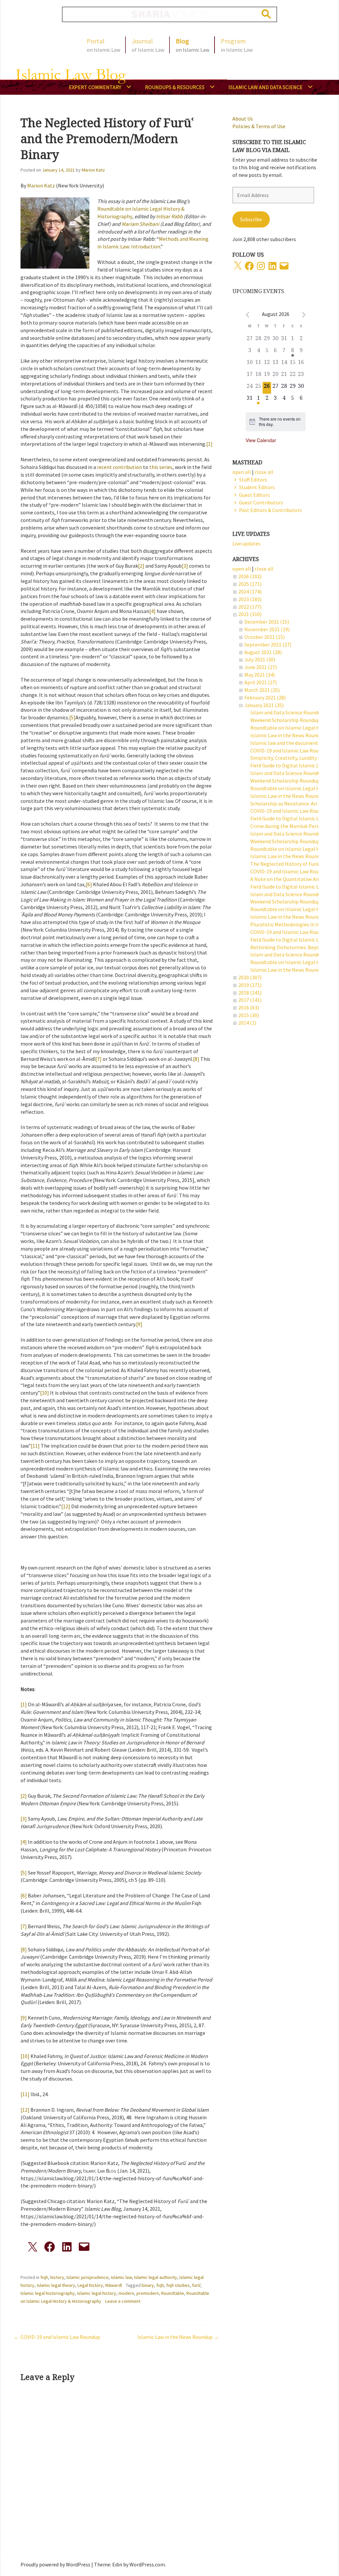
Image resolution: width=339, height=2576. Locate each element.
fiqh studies (178, 2285)
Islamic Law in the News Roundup (175, 2337)
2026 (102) (250, 576)
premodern (148, 2293)
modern (126, 2293)
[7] (98, 1059)
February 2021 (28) (265, 697)
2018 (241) (250, 993)
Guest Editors (254, 495)
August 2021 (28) (263, 652)
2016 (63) (249, 1007)
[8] (196, 1059)
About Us (243, 119)
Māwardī (114, 2285)
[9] (139, 1324)
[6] (89, 884)
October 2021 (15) (265, 637)
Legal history (90, 2285)
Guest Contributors (261, 502)
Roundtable (173, 2293)
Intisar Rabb (170, 216)
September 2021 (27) (268, 644)
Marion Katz (93, 170)
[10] (45, 1393)
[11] (35, 1446)
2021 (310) (250, 614)
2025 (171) (250, 584)
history (57, 2277)
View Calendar (261, 440)
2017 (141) (250, 1000)
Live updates (246, 543)
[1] (209, 444)
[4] (152, 611)
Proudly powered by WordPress (55, 2564)
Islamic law (121, 2277)
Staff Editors (253, 480)
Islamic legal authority (156, 2277)
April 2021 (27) (261, 682)
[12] (66, 1506)
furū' (196, 2285)
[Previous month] (247, 315)
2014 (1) (247, 1023)
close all (264, 569)
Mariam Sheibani (140, 224)
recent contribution (120, 467)
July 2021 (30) (260, 659)
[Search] (266, 14)
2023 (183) (250, 599)
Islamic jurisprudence (88, 2277)
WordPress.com (147, 2564)
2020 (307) (250, 977)
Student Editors (257, 487)
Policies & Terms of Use (259, 126)
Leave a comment (123, 2301)
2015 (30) (249, 1015)
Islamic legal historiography (48, 2293)
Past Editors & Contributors (270, 510)
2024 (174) (250, 592)
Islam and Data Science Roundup (287, 712)
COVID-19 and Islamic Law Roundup (60, 2337)
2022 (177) (250, 607)
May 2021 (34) (260, 675)
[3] (185, 566)
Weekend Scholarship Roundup (285, 720)
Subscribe (251, 219)
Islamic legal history (97, 2293)
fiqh (44, 2277)
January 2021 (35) (264, 705)
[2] (141, 566)
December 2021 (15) (267, 622)
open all (242, 569)
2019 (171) (250, 985)
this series (161, 467)
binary (148, 2285)
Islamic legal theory (56, 2285)
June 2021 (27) (261, 667)
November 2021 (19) (267, 629)
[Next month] (304, 315)
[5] (72, 717)
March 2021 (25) (262, 690)
